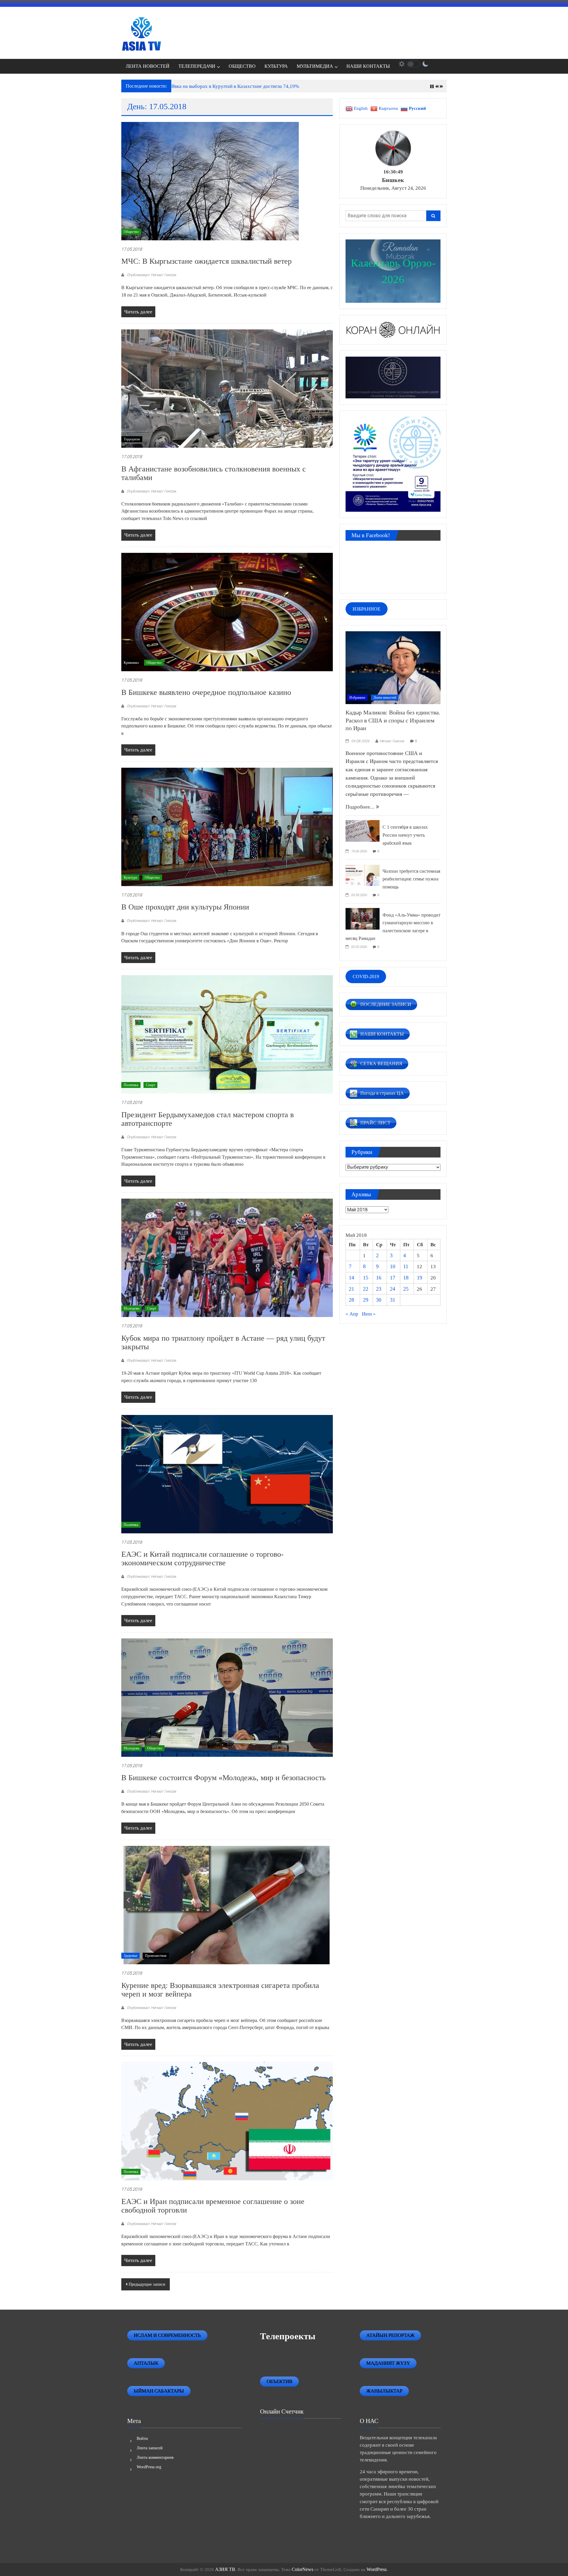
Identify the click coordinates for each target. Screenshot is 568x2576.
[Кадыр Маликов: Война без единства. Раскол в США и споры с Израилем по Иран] (393, 667)
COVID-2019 (366, 977)
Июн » (369, 1314)
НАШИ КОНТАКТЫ (368, 66)
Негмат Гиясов (392, 741)
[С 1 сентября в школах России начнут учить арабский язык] (363, 830)
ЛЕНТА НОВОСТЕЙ (148, 66)
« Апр (352, 1314)
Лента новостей (385, 698)
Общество (131, 232)
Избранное (357, 698)
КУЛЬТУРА (276, 66)
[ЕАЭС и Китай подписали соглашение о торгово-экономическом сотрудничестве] (227, 1474)
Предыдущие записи (147, 2284)
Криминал (131, 663)
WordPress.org (149, 2467)
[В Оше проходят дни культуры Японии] (227, 826)
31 (393, 1300)
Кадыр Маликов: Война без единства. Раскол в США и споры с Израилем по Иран (393, 720)
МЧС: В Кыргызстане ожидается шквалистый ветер (206, 261)
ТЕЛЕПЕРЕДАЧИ (197, 66)
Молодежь (131, 1308)
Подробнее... (361, 807)
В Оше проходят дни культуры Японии (185, 907)
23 (379, 1289)
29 (366, 1300)
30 (379, 1300)
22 (366, 1289)
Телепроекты (288, 2336)
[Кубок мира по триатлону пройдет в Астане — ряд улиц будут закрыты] (227, 1257)
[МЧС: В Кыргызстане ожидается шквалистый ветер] (210, 181)
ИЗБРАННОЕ (367, 609)
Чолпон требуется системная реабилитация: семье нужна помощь (411, 879)
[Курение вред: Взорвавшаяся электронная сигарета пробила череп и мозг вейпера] (227, 1905)
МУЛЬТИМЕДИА (315, 66)
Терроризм (132, 439)
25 (406, 1289)
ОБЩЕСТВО (242, 66)
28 (351, 1300)
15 (366, 1278)
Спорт (150, 1085)
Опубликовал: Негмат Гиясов (151, 275)
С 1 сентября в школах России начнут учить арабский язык (405, 835)
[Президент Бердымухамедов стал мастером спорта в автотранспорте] (227, 1034)
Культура (130, 878)
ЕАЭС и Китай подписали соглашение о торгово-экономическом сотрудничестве (202, 1559)
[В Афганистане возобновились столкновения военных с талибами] (227, 388)
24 (393, 1289)
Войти (142, 2439)
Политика (131, 1085)
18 (406, 1278)
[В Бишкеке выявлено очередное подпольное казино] (227, 612)
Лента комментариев (155, 2457)
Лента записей (150, 2448)
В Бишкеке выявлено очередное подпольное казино (206, 692)
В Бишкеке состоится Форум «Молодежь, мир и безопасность (224, 1778)
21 (351, 1289)
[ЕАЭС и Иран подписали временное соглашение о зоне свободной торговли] (227, 2121)
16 (379, 1278)
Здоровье (130, 1956)
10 (393, 1266)
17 (393, 1278)
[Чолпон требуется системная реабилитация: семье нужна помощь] (363, 874)
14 (351, 1278)
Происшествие (156, 1956)
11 (406, 1266)
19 (419, 1278)
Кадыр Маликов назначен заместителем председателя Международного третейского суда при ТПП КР (282, 86)
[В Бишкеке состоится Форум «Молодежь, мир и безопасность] (227, 1697)
